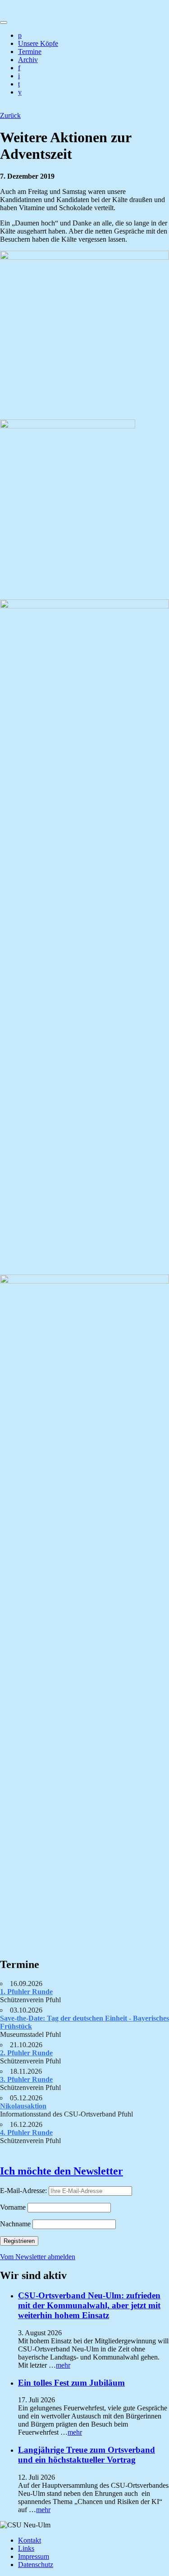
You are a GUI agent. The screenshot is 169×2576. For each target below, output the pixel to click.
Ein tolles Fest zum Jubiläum (71, 2383)
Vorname (13, 2207)
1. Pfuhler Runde (26, 1992)
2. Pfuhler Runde (26, 2053)
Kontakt (30, 2540)
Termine (30, 52)
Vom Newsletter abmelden (38, 2257)
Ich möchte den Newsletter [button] (62, 2171)
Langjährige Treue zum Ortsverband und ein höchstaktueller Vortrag (87, 2455)
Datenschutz (36, 2565)
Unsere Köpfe (38, 43)
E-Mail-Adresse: (24, 2191)
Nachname (15, 2224)
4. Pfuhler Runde (26, 2132)
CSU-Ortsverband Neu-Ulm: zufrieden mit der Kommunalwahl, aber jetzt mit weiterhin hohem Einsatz (89, 2305)
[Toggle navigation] (4, 23)
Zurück (10, 115)
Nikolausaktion (23, 2106)
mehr (63, 2365)
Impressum (34, 2556)
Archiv (28, 60)
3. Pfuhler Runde (26, 2079)
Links (26, 2548)
